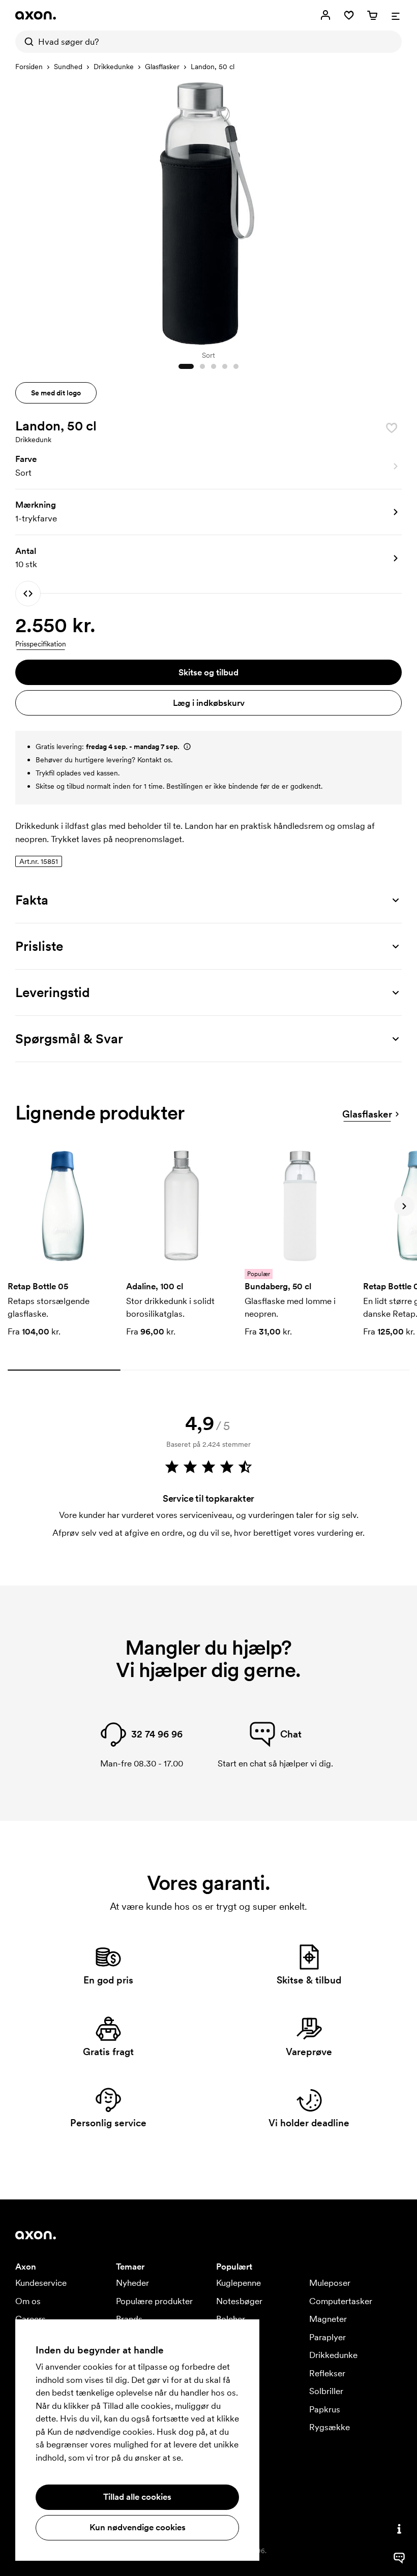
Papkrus (325, 2409)
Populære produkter (154, 2301)
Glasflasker (162, 67)
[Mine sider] (325, 15)
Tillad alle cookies (137, 2497)
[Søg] (26, 42)
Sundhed (68, 67)
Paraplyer (327, 2337)
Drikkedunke (114, 67)
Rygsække (330, 2427)
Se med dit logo (56, 393)
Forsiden (29, 67)
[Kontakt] (399, 2529)
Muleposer (330, 2283)
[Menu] (396, 15)
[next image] (392, 210)
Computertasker (341, 2301)
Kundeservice (41, 2283)
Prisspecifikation (41, 644)
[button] (208, 467)
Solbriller (326, 2391)
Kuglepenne (239, 2283)
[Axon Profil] (36, 15)
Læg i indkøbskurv (209, 703)
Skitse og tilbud (208, 672)
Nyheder (132, 2283)
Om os (28, 2301)
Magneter (328, 2319)
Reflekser (327, 2373)
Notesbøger (239, 2301)
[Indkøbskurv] (372, 15)
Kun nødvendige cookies (138, 2527)
